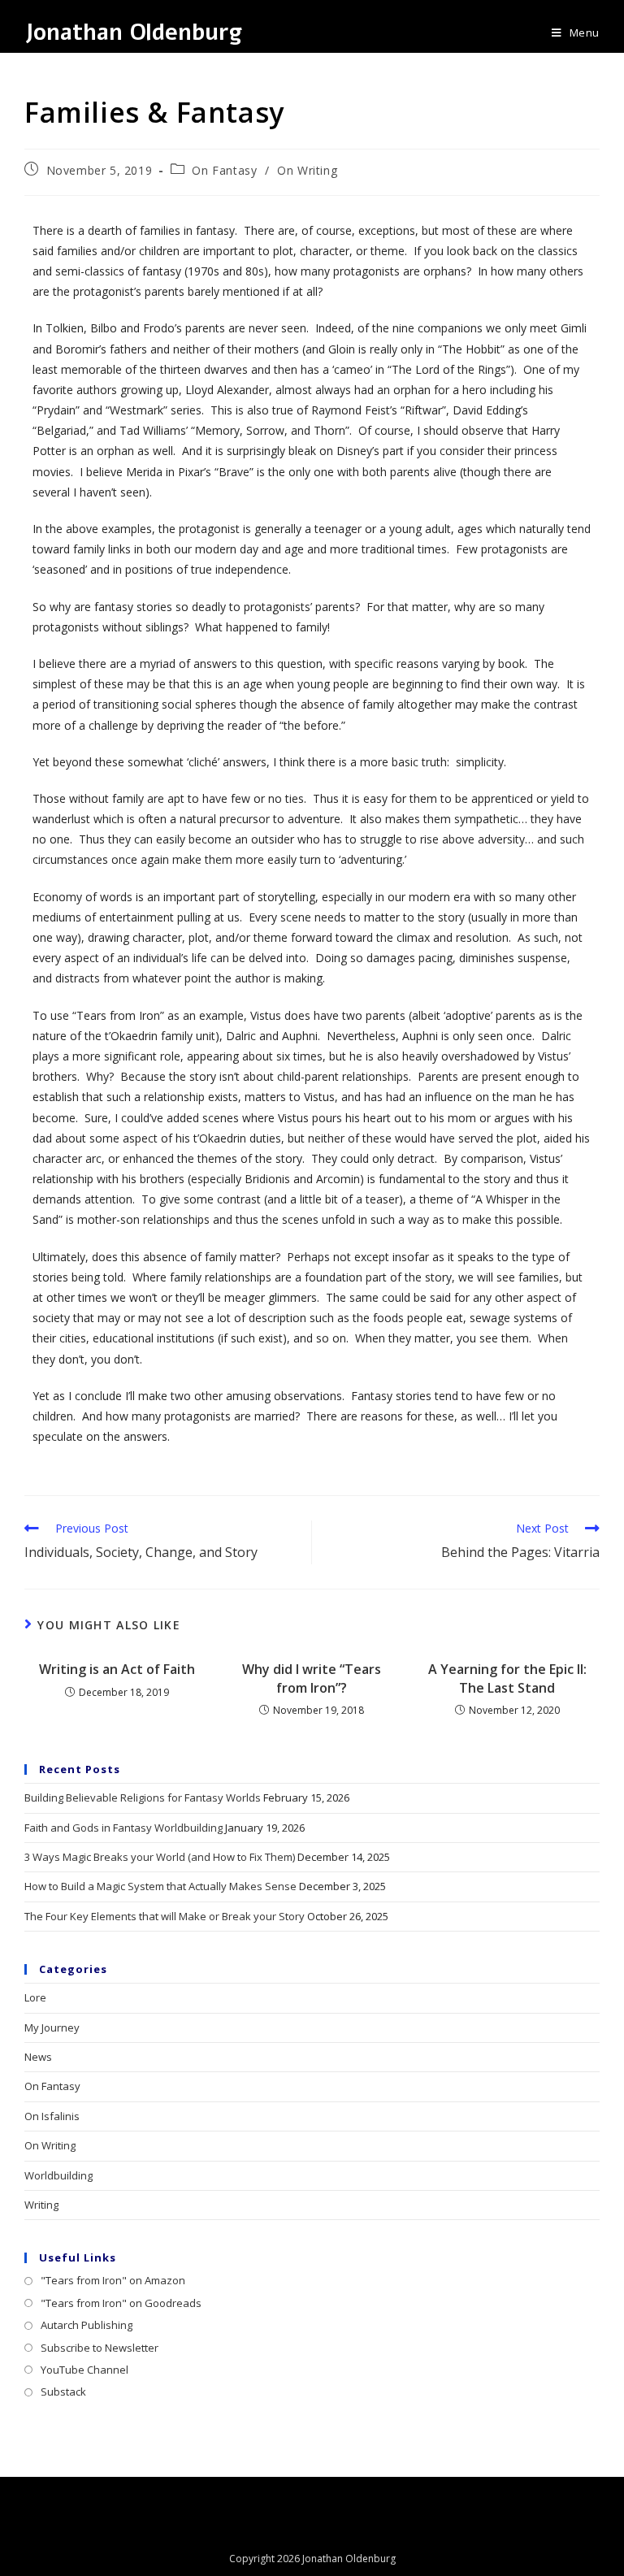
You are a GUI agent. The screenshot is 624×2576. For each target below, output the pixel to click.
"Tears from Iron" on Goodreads (121, 2303)
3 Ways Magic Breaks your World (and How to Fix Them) (160, 1857)
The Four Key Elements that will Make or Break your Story (165, 1916)
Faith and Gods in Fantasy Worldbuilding (123, 1828)
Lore (35, 1997)
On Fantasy (224, 170)
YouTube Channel (84, 2370)
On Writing (307, 170)
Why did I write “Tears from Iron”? (312, 1678)
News (38, 2057)
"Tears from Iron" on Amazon (113, 2280)
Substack (63, 2392)
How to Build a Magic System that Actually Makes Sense (160, 1886)
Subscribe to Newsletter (100, 2348)
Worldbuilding (58, 2175)
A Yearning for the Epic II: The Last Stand (507, 1678)
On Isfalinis (52, 2116)
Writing (41, 2205)
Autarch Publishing (87, 2325)
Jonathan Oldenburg (133, 33)
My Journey (52, 2027)
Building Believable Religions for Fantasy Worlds (143, 1798)
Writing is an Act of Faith (117, 1669)
